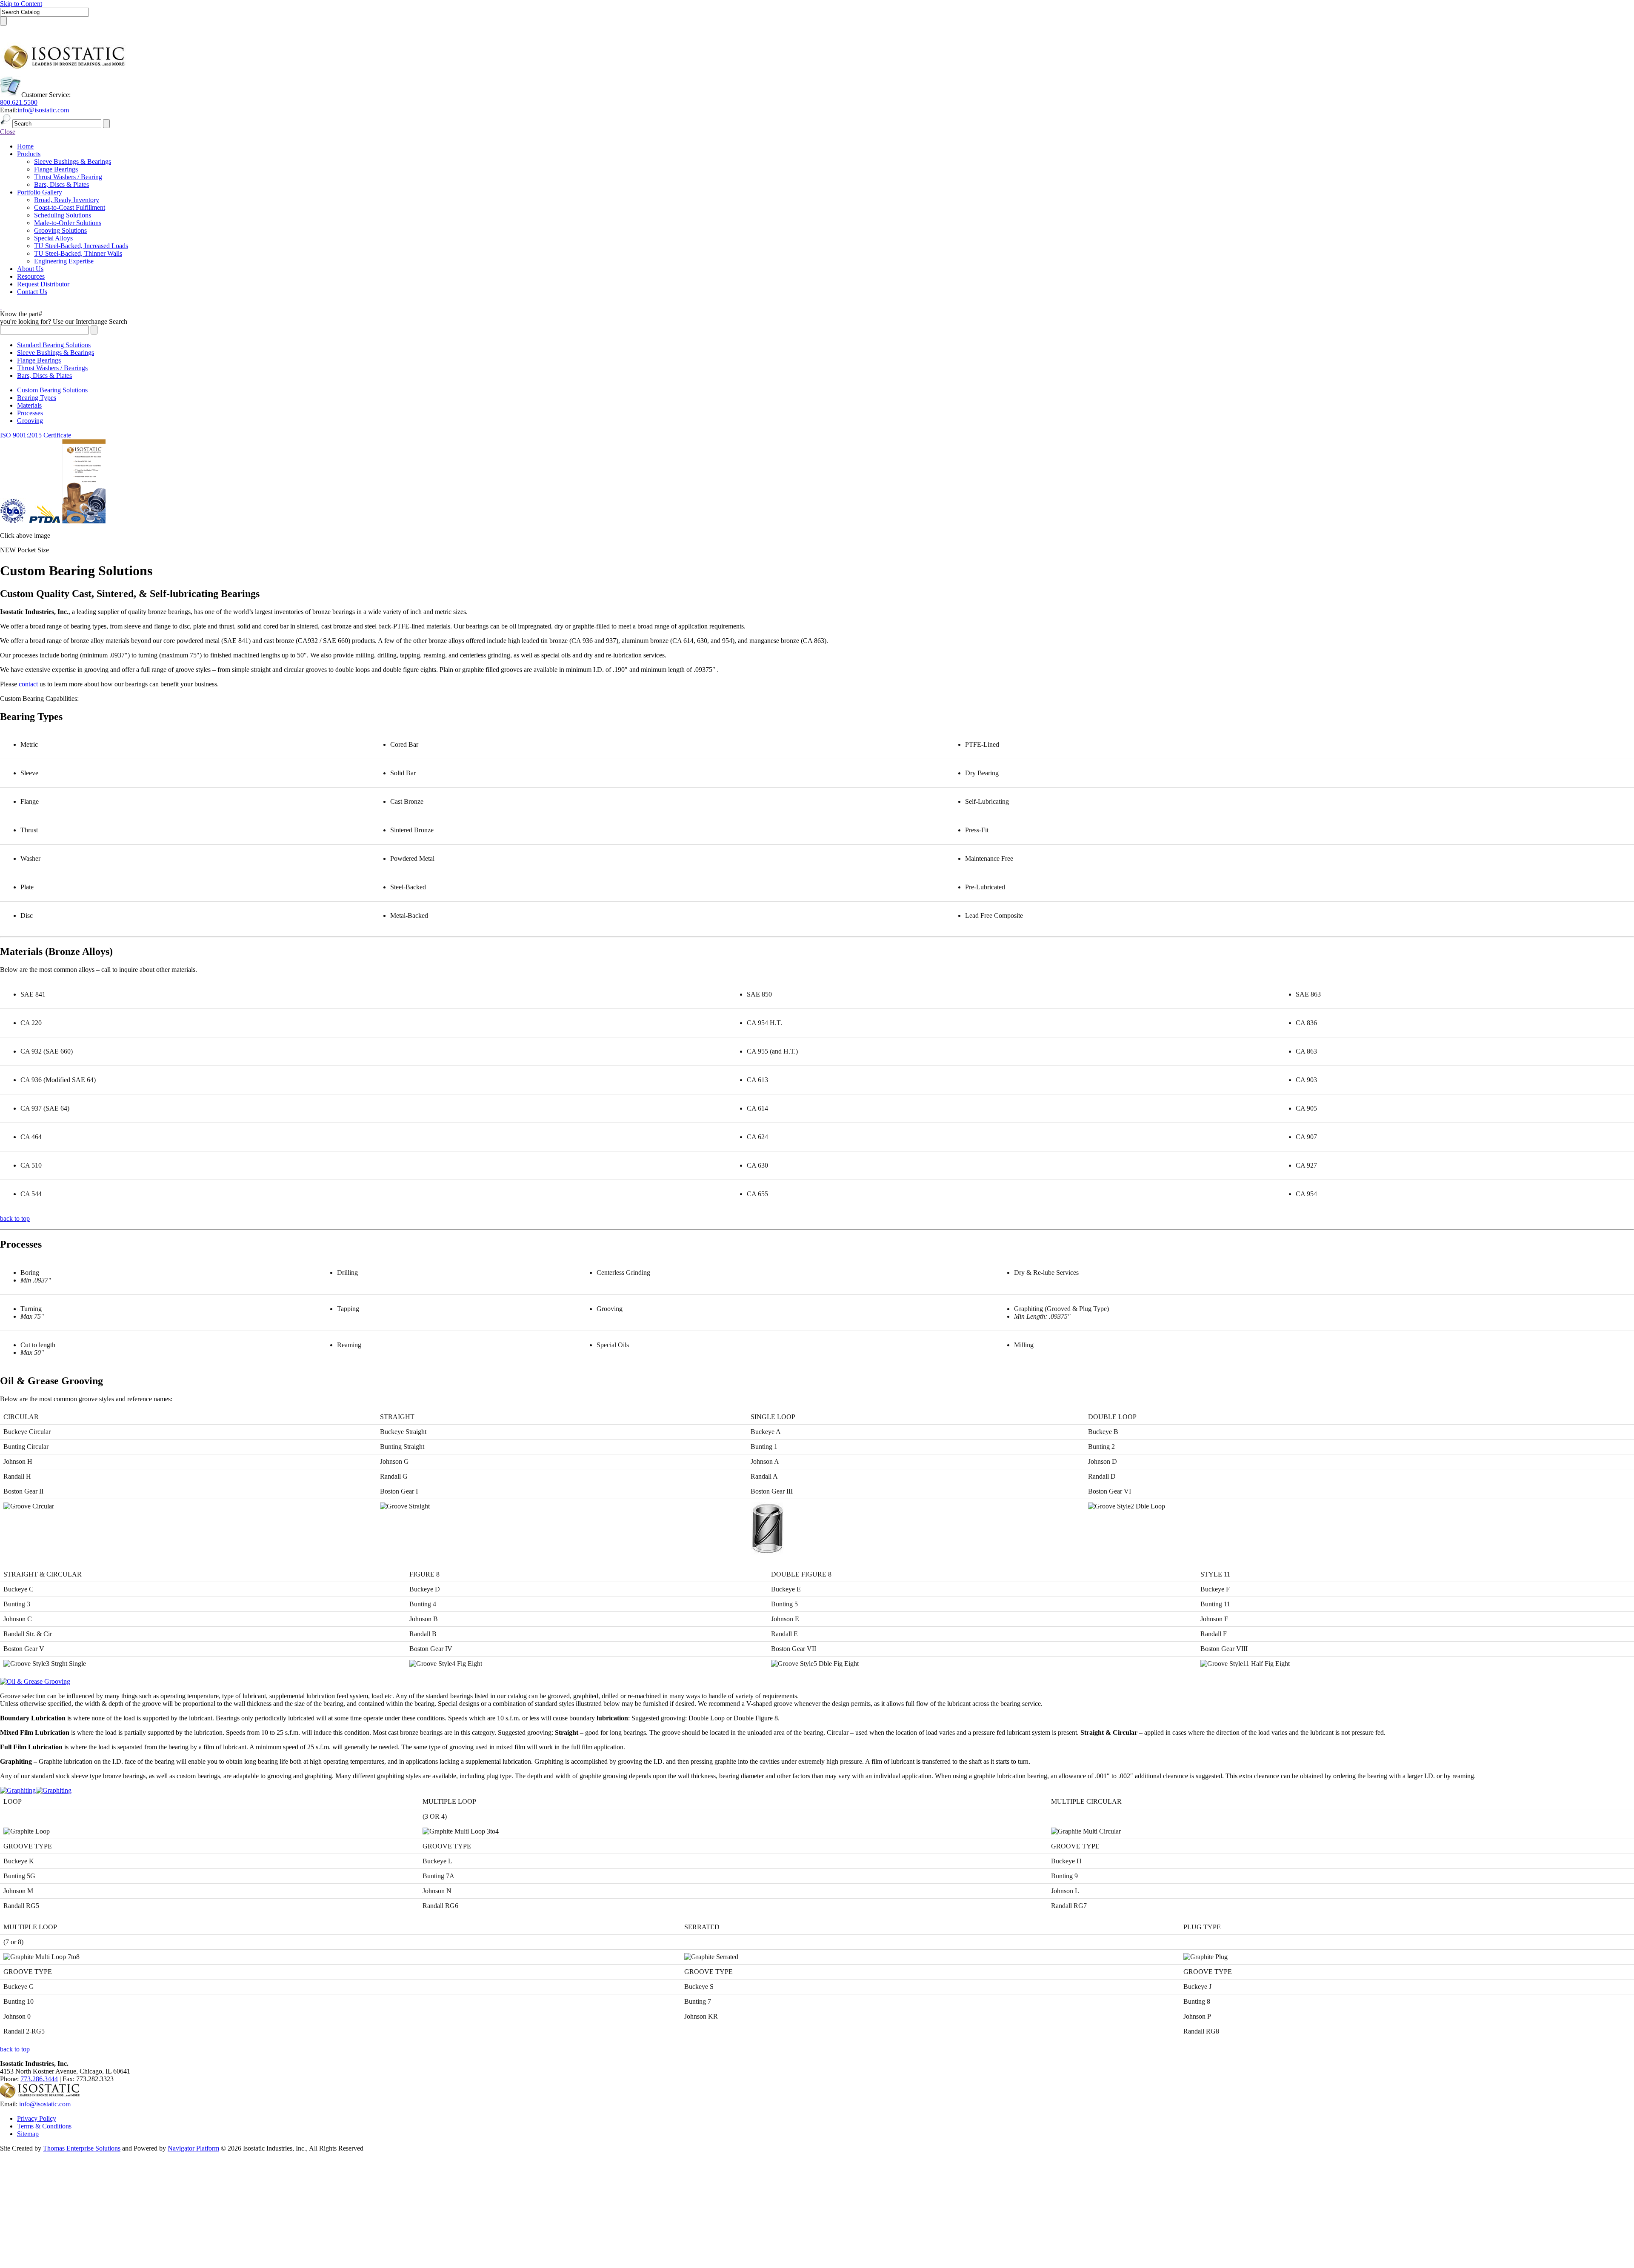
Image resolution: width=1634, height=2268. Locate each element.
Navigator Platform (193, 2148)
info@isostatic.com (43, 110)
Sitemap (28, 2134)
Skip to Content (21, 4)
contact (28, 684)
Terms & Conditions (44, 2126)
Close (8, 132)
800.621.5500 (19, 102)
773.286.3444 (39, 2079)
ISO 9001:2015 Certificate (36, 435)
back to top (15, 1218)
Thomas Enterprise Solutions (82, 2148)
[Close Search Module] (4, 31)
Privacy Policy (37, 2118)
